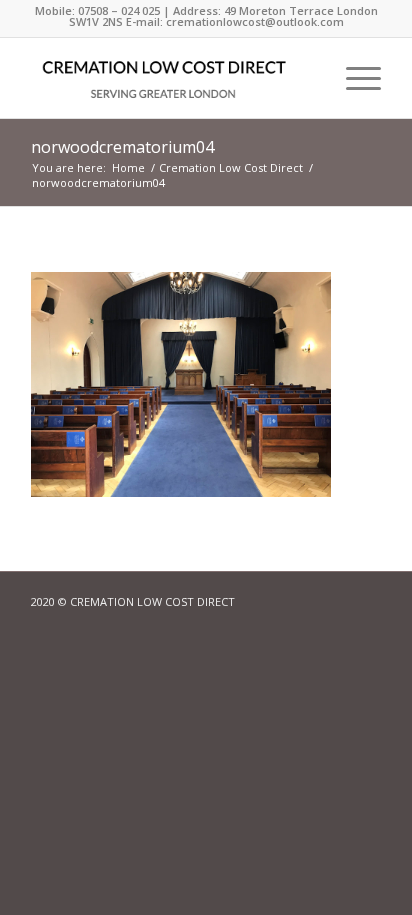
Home (128, 167)
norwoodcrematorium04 (122, 147)
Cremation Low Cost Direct (231, 167)
